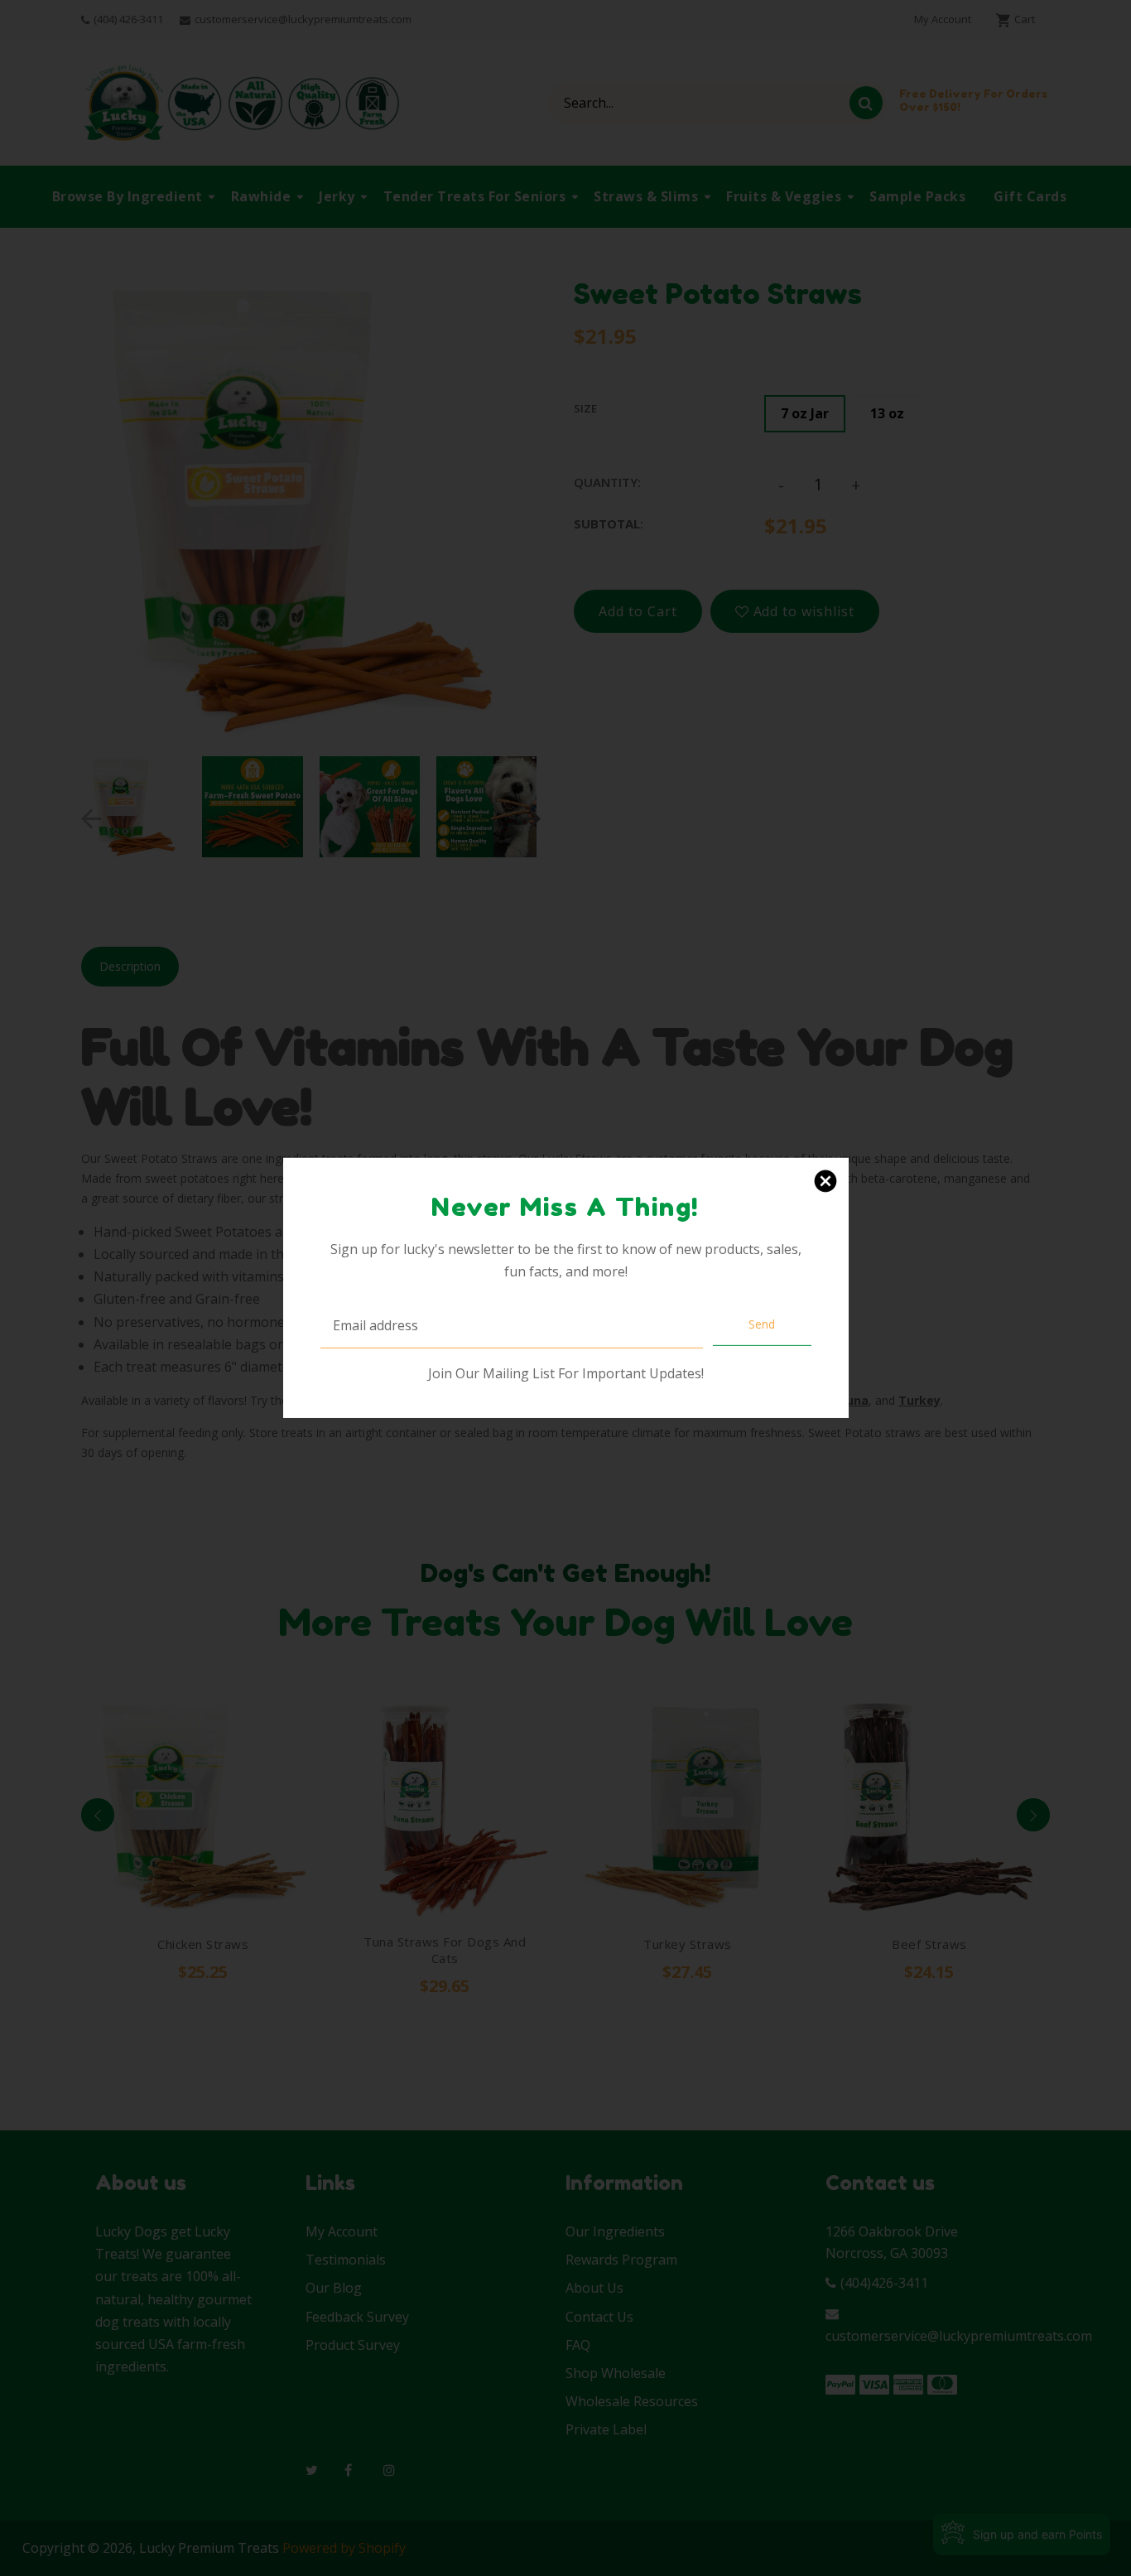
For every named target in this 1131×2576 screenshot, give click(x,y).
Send (762, 1324)
